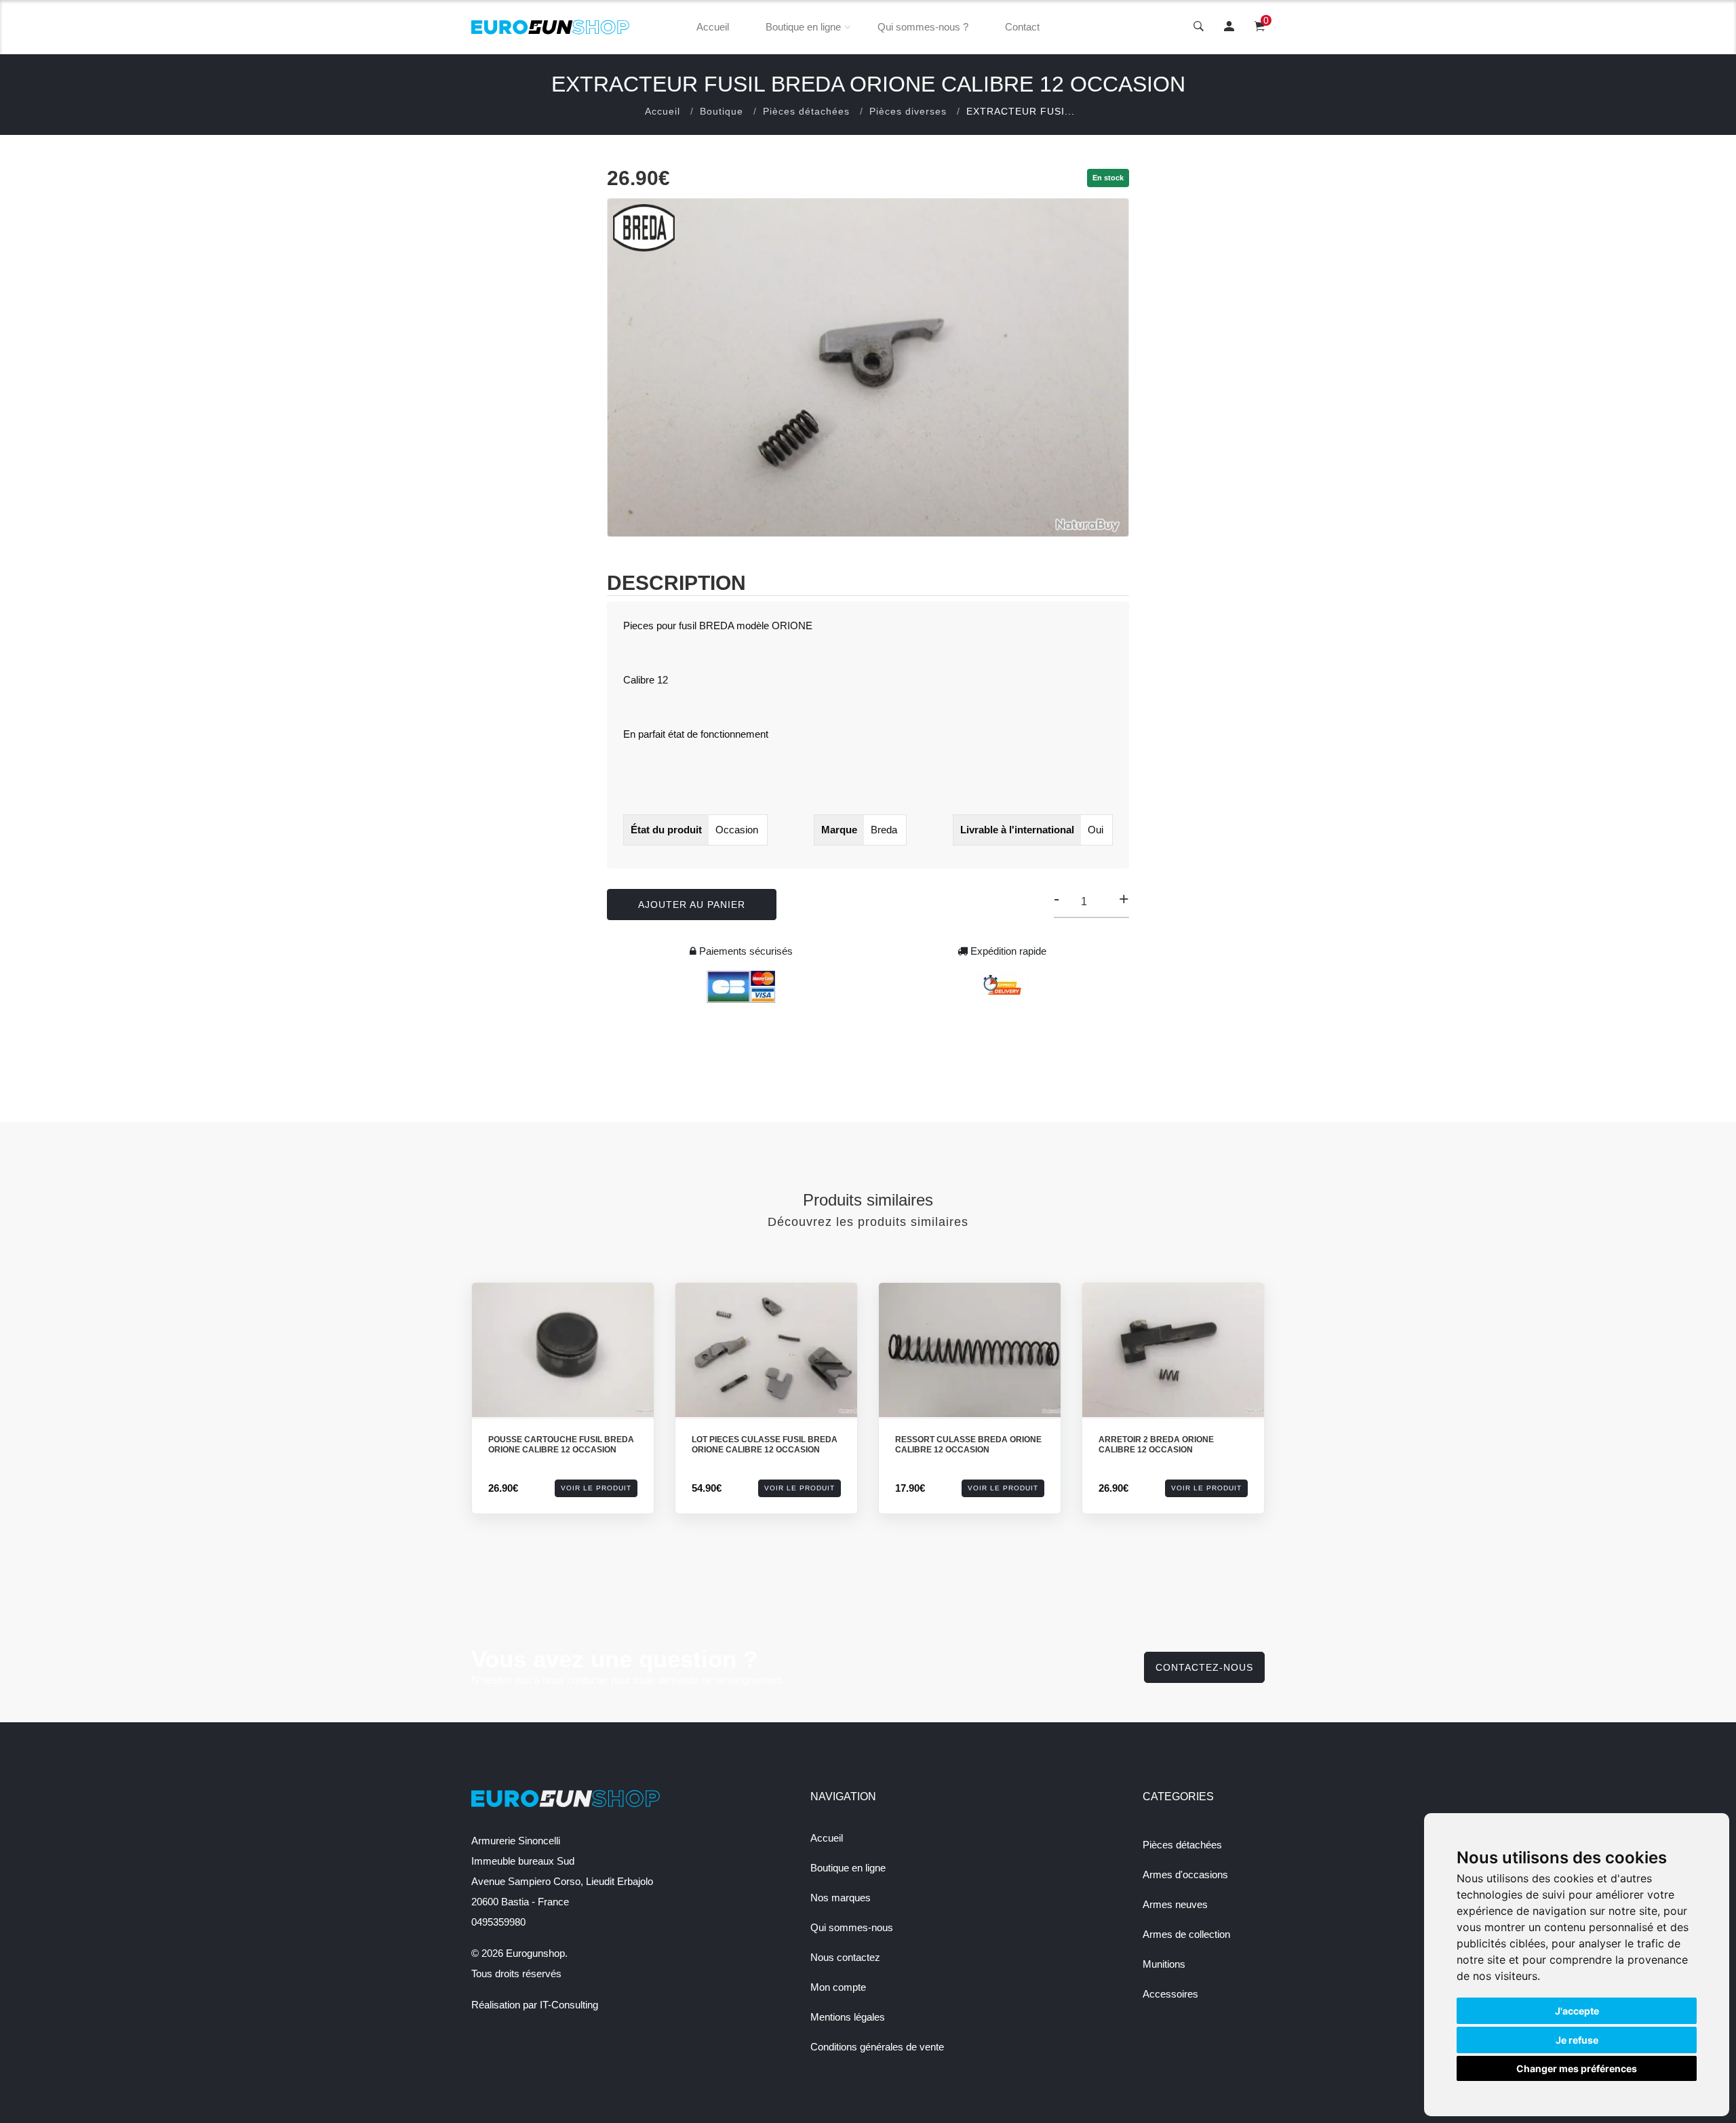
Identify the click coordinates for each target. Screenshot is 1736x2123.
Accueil (713, 27)
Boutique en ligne (803, 27)
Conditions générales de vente (877, 2047)
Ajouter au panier (692, 905)
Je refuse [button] (1577, 2040)
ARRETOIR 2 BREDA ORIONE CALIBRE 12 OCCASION (1156, 1445)
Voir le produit (596, 1488)
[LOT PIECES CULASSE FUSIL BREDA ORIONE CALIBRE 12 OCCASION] (766, 1350)
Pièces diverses (908, 111)
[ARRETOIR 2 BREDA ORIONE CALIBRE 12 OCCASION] (1173, 1350)
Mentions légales (848, 2017)
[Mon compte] (1229, 27)
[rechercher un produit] (1199, 27)
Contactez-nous (1204, 1667)
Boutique (722, 111)
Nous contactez (845, 1957)
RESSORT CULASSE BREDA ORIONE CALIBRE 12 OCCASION (968, 1445)
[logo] (551, 27)
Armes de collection (1186, 1934)
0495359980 (498, 1922)
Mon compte (838, 1987)
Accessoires (1170, 1994)
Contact (1022, 27)
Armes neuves (1175, 1904)
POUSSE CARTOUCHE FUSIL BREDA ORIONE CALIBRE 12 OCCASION (561, 1445)
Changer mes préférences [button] (1577, 2068)
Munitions (1164, 1964)
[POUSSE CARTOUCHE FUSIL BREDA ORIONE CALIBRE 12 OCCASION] (563, 1350)
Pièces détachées (806, 111)
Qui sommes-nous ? (923, 27)
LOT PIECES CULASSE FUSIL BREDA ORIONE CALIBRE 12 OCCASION (765, 1445)
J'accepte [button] (1577, 2011)
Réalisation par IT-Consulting (535, 2005)
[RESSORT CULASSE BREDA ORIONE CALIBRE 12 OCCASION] (970, 1350)
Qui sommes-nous (852, 1927)
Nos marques (841, 1898)
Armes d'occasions (1185, 1874)
